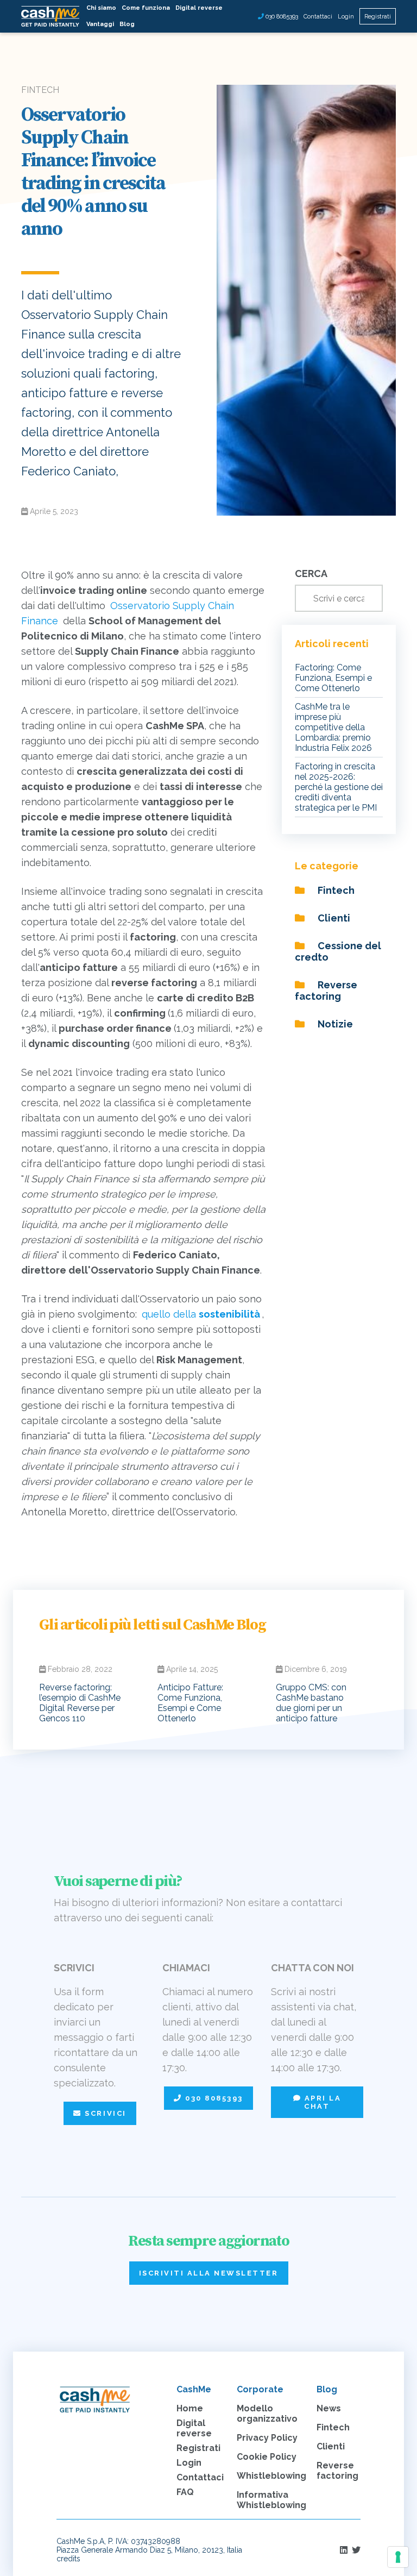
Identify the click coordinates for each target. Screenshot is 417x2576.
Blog (127, 24)
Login (346, 17)
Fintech (335, 890)
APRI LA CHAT (321, 2102)
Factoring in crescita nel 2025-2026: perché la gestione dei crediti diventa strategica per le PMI (339, 787)
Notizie (334, 1024)
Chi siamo (101, 8)
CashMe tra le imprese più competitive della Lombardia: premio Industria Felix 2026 (333, 727)
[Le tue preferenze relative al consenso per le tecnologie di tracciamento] (398, 2557)
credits (68, 2559)
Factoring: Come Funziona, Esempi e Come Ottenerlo (333, 678)
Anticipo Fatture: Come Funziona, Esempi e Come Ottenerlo (190, 1703)
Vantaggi (100, 24)
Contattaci (318, 17)
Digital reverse (199, 8)
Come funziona (146, 8)
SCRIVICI (104, 2113)
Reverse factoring (326, 991)
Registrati (378, 17)
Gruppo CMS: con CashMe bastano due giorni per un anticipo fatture (311, 1703)
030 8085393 (281, 17)
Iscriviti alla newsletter (209, 2273)
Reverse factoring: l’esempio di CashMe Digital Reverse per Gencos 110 (80, 1703)
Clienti (333, 918)
